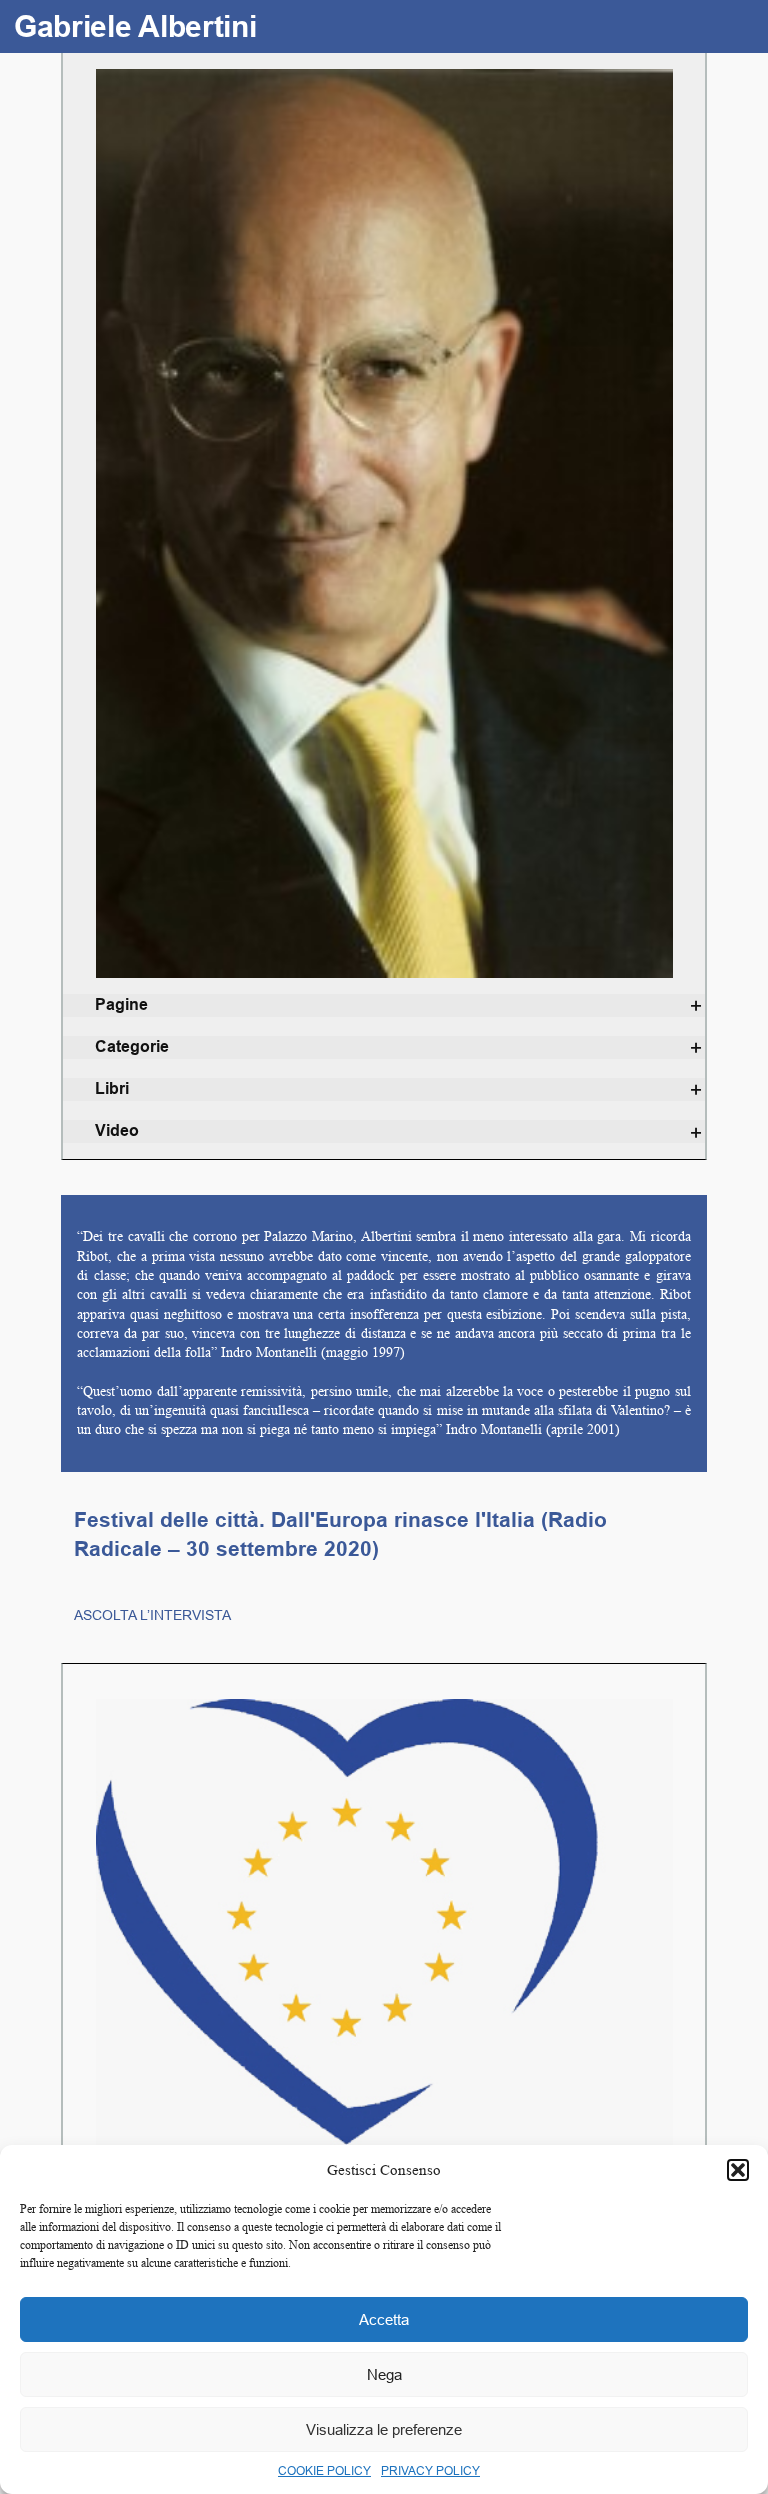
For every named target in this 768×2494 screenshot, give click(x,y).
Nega (384, 2374)
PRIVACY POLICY (430, 2470)
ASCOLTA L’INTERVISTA (152, 1615)
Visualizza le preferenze (384, 2429)
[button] (738, 2170)
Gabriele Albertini (135, 26)
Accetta (384, 2319)
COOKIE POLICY (324, 2470)
